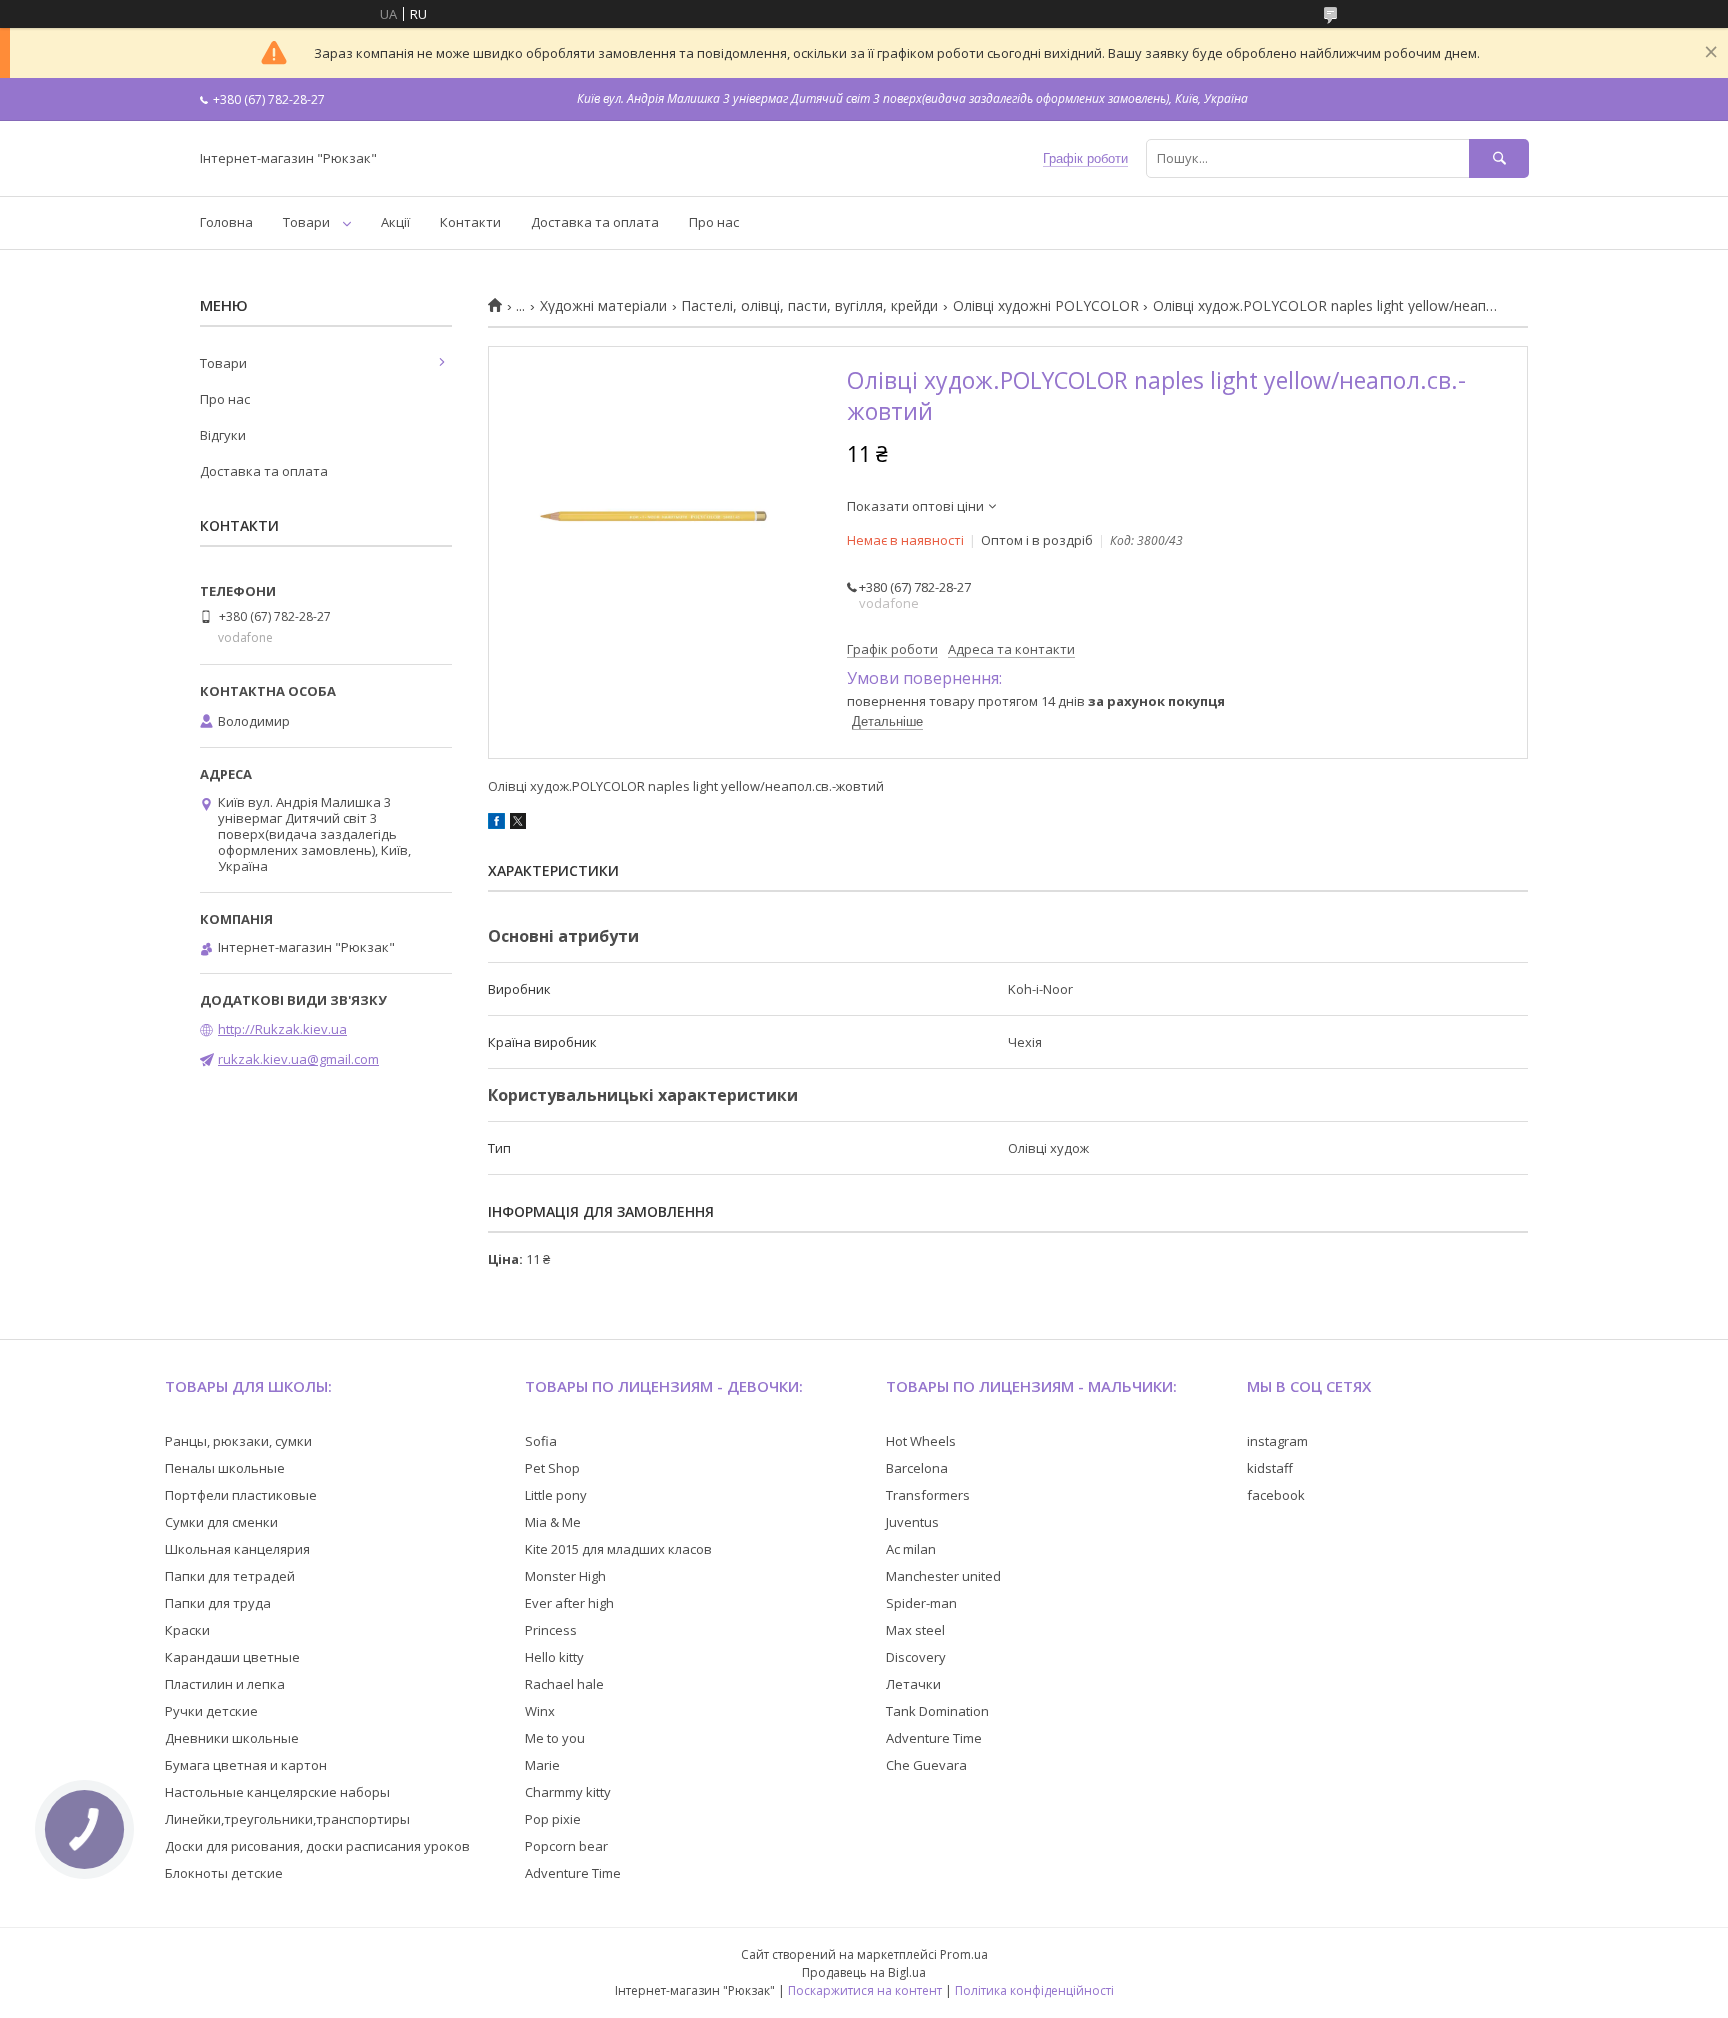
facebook (1276, 1495)
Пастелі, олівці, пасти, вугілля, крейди (809, 306)
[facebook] (496, 824)
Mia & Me (553, 1522)
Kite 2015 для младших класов (618, 1549)
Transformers (928, 1495)
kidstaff (1270, 1468)
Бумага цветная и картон (246, 1765)
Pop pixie (553, 1819)
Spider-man (921, 1603)
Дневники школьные (232, 1738)
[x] (518, 824)
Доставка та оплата (595, 222)
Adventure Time (573, 1873)
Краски (187, 1630)
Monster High (565, 1576)
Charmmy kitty (568, 1792)
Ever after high (569, 1603)
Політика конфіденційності (1034, 1990)
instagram (1277, 1441)
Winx (540, 1711)
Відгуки (223, 435)
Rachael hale (564, 1684)
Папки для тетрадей (230, 1576)
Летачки (913, 1684)
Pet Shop (552, 1468)
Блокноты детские (224, 1873)
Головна (226, 222)
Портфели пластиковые (241, 1495)
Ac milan (911, 1549)
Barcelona (917, 1468)
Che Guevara (926, 1765)
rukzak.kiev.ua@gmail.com (298, 1059)
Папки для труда (218, 1603)
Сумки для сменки (221, 1522)
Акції (395, 222)
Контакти (470, 222)
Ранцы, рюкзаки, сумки (238, 1441)
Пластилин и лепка (225, 1684)
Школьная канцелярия (237, 1549)
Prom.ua (964, 1954)
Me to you (555, 1738)
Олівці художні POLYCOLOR (1046, 306)
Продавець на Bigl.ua (864, 1972)
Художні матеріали (603, 306)
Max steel (915, 1630)
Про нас (714, 222)
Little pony (556, 1495)
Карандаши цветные (232, 1657)
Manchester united (943, 1576)
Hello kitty (554, 1657)
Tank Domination (937, 1711)
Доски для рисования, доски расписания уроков (317, 1846)
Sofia (541, 1441)
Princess (551, 1630)
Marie (542, 1765)
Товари (306, 222)
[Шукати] (1499, 158)
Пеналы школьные (225, 1468)
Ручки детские (211, 1711)
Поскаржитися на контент (865, 1990)
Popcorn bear (566, 1846)
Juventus (912, 1522)
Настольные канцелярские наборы (277, 1792)
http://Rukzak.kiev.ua (282, 1029)
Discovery (916, 1657)
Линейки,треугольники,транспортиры (287, 1819)
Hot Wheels (921, 1441)
